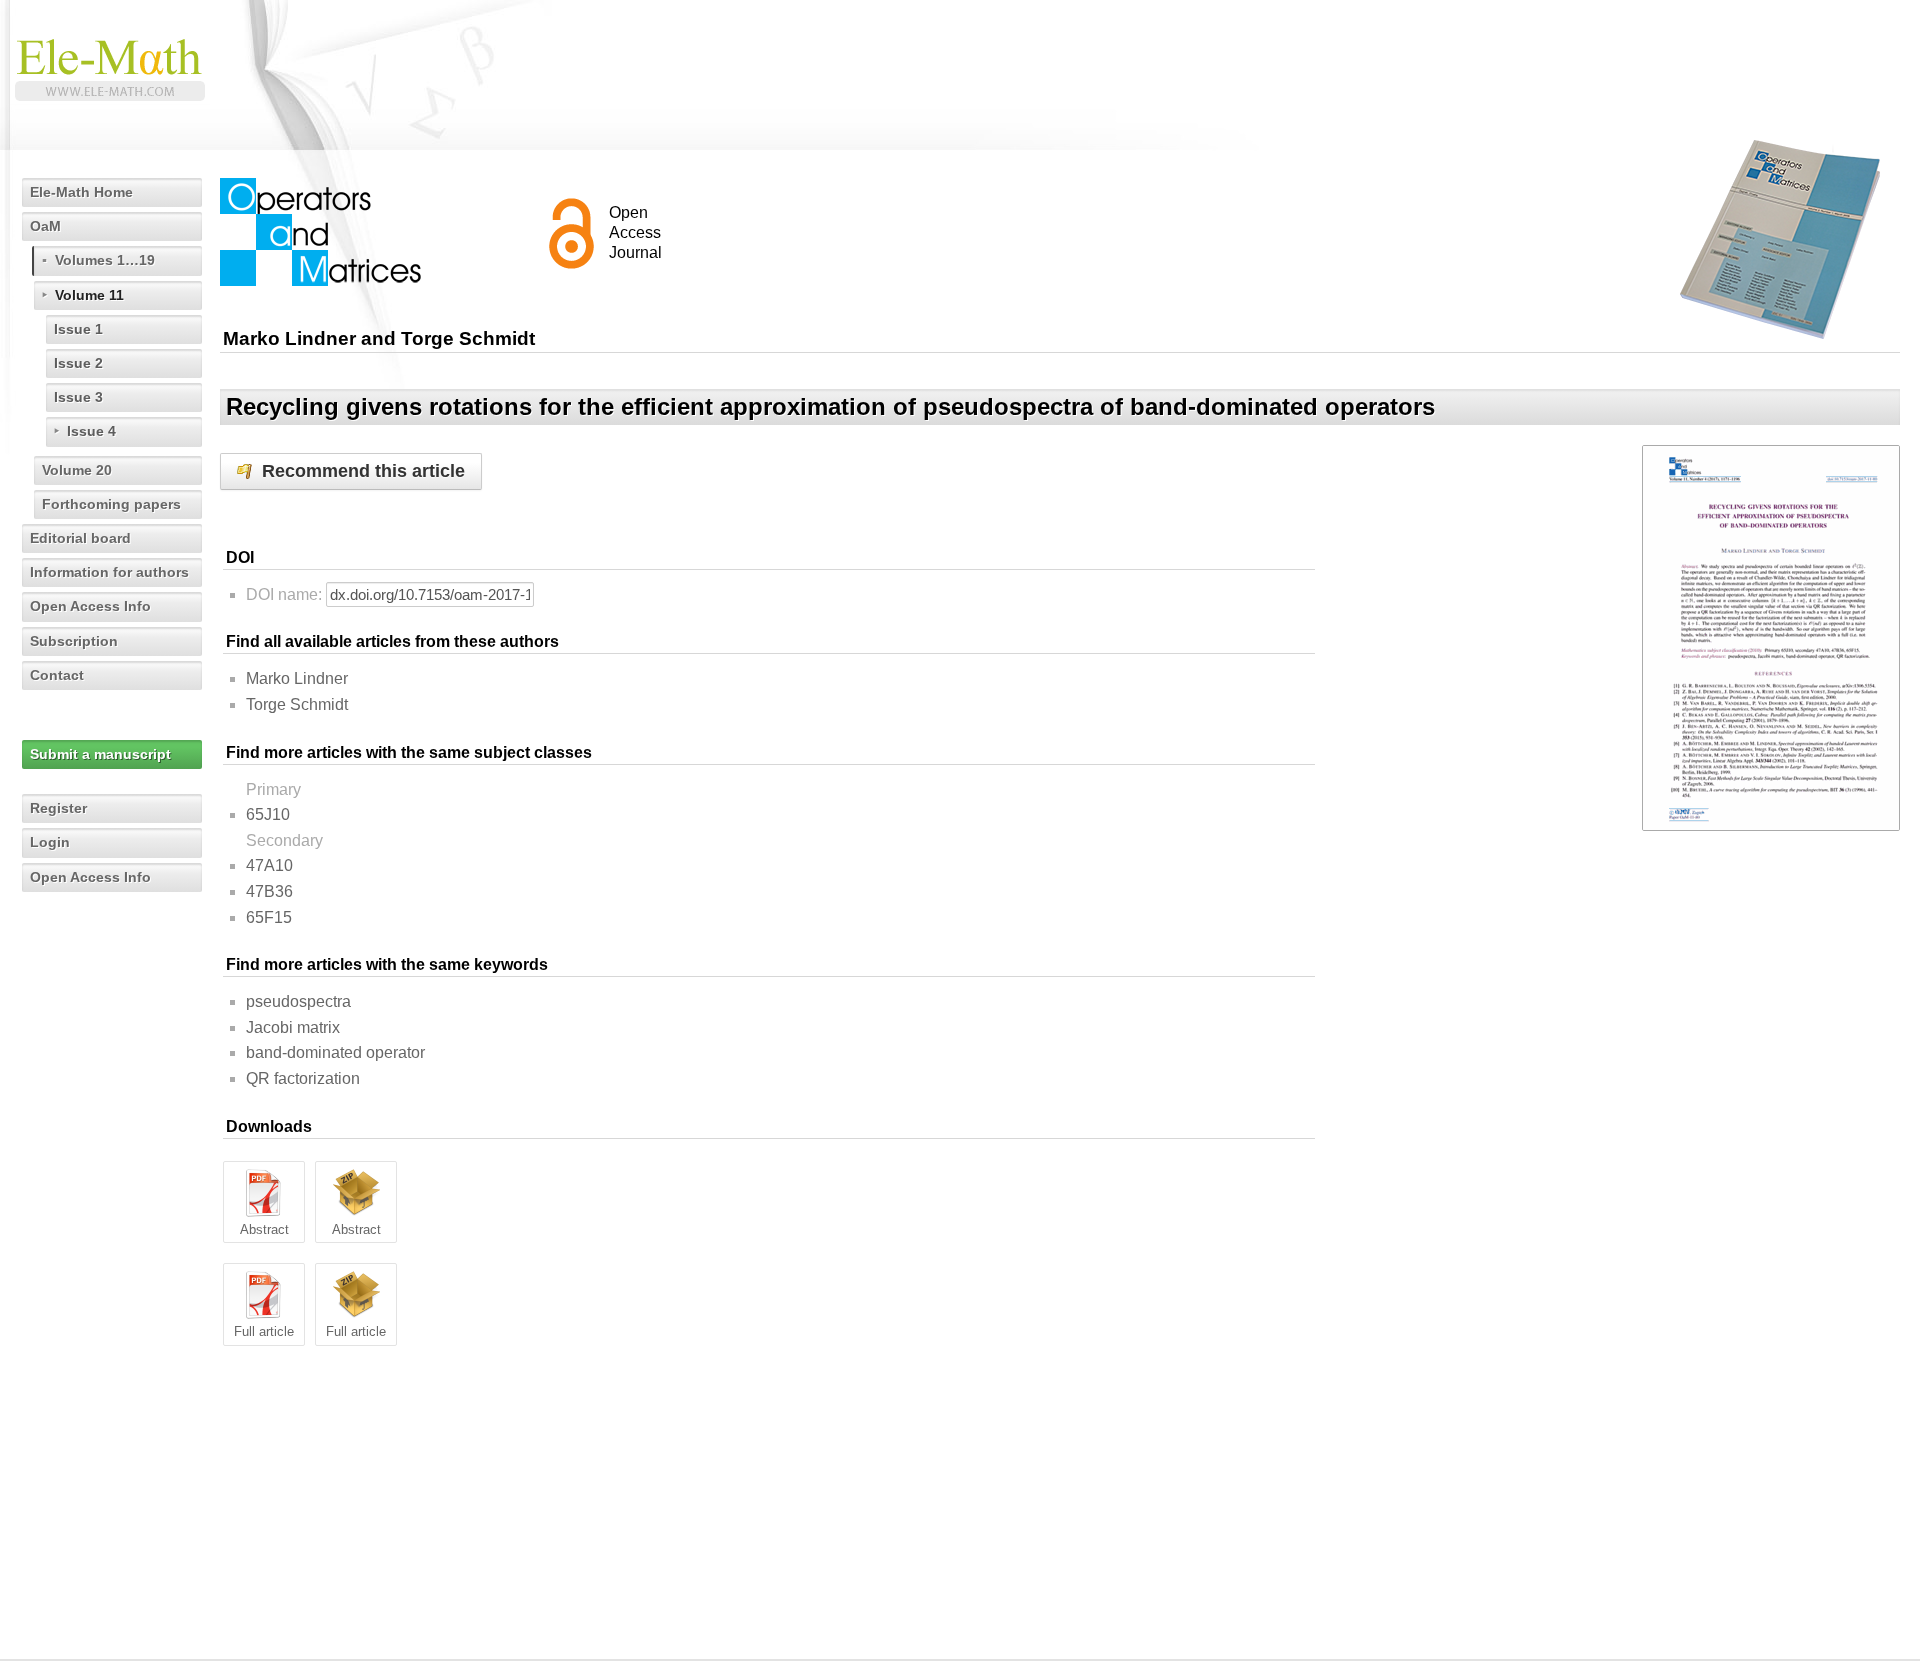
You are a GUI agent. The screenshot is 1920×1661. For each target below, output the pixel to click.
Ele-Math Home (81, 192)
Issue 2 (78, 363)
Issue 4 (91, 431)
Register (58, 808)
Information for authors (109, 572)
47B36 (269, 891)
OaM (45, 226)
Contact (57, 675)
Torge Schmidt (297, 704)
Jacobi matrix (293, 1027)
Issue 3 (78, 397)
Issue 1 (78, 329)
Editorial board (80, 538)
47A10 (269, 865)
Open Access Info (90, 606)
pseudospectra (298, 1001)
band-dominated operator (335, 1052)
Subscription (74, 641)
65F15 (269, 917)
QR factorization (303, 1078)
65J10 (268, 814)
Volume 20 (77, 470)
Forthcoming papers (111, 504)
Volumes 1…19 (105, 260)
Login (50, 842)
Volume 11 (89, 295)
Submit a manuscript (100, 754)
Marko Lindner (297, 678)
